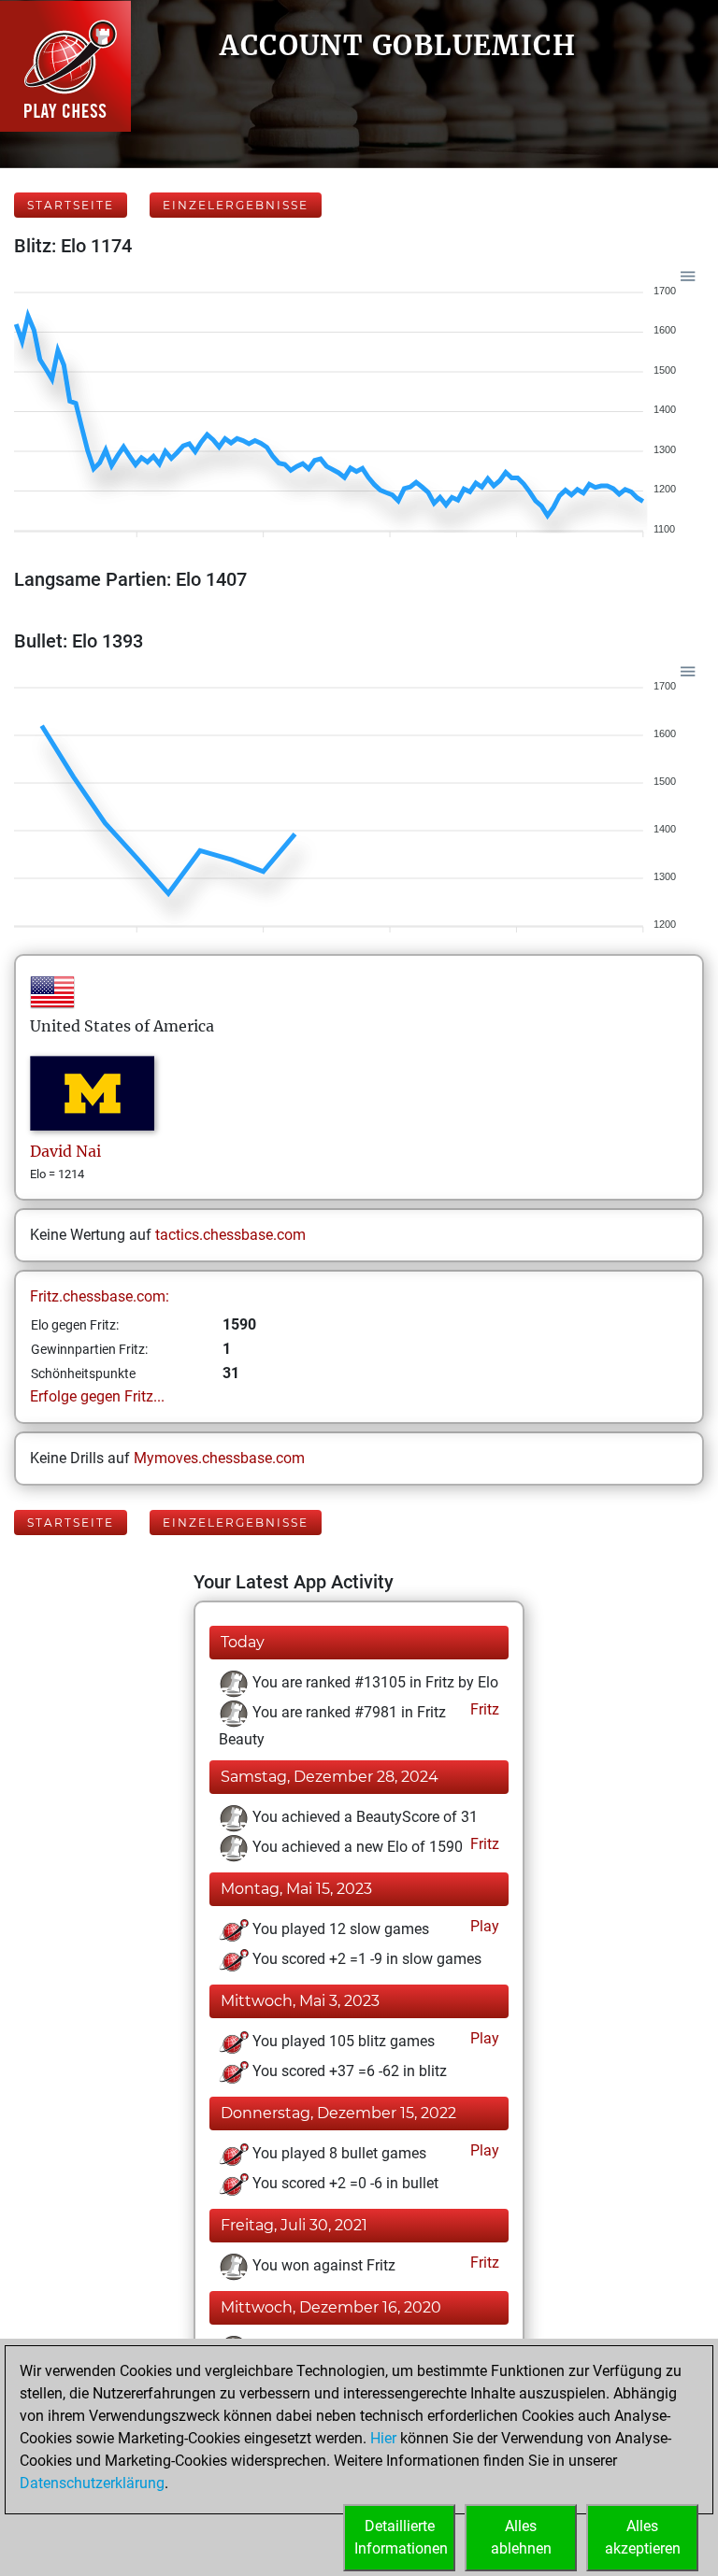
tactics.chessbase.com (230, 1235)
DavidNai (65, 1151)
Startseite (71, 205)
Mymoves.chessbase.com (219, 1458)
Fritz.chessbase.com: (100, 1296)
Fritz (483, 1709)
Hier (383, 2438)
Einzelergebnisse (236, 205)
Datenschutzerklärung (92, 2483)
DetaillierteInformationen (401, 2537)
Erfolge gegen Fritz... (97, 1396)
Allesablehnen (521, 2537)
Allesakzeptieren (643, 2537)
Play (483, 1926)
